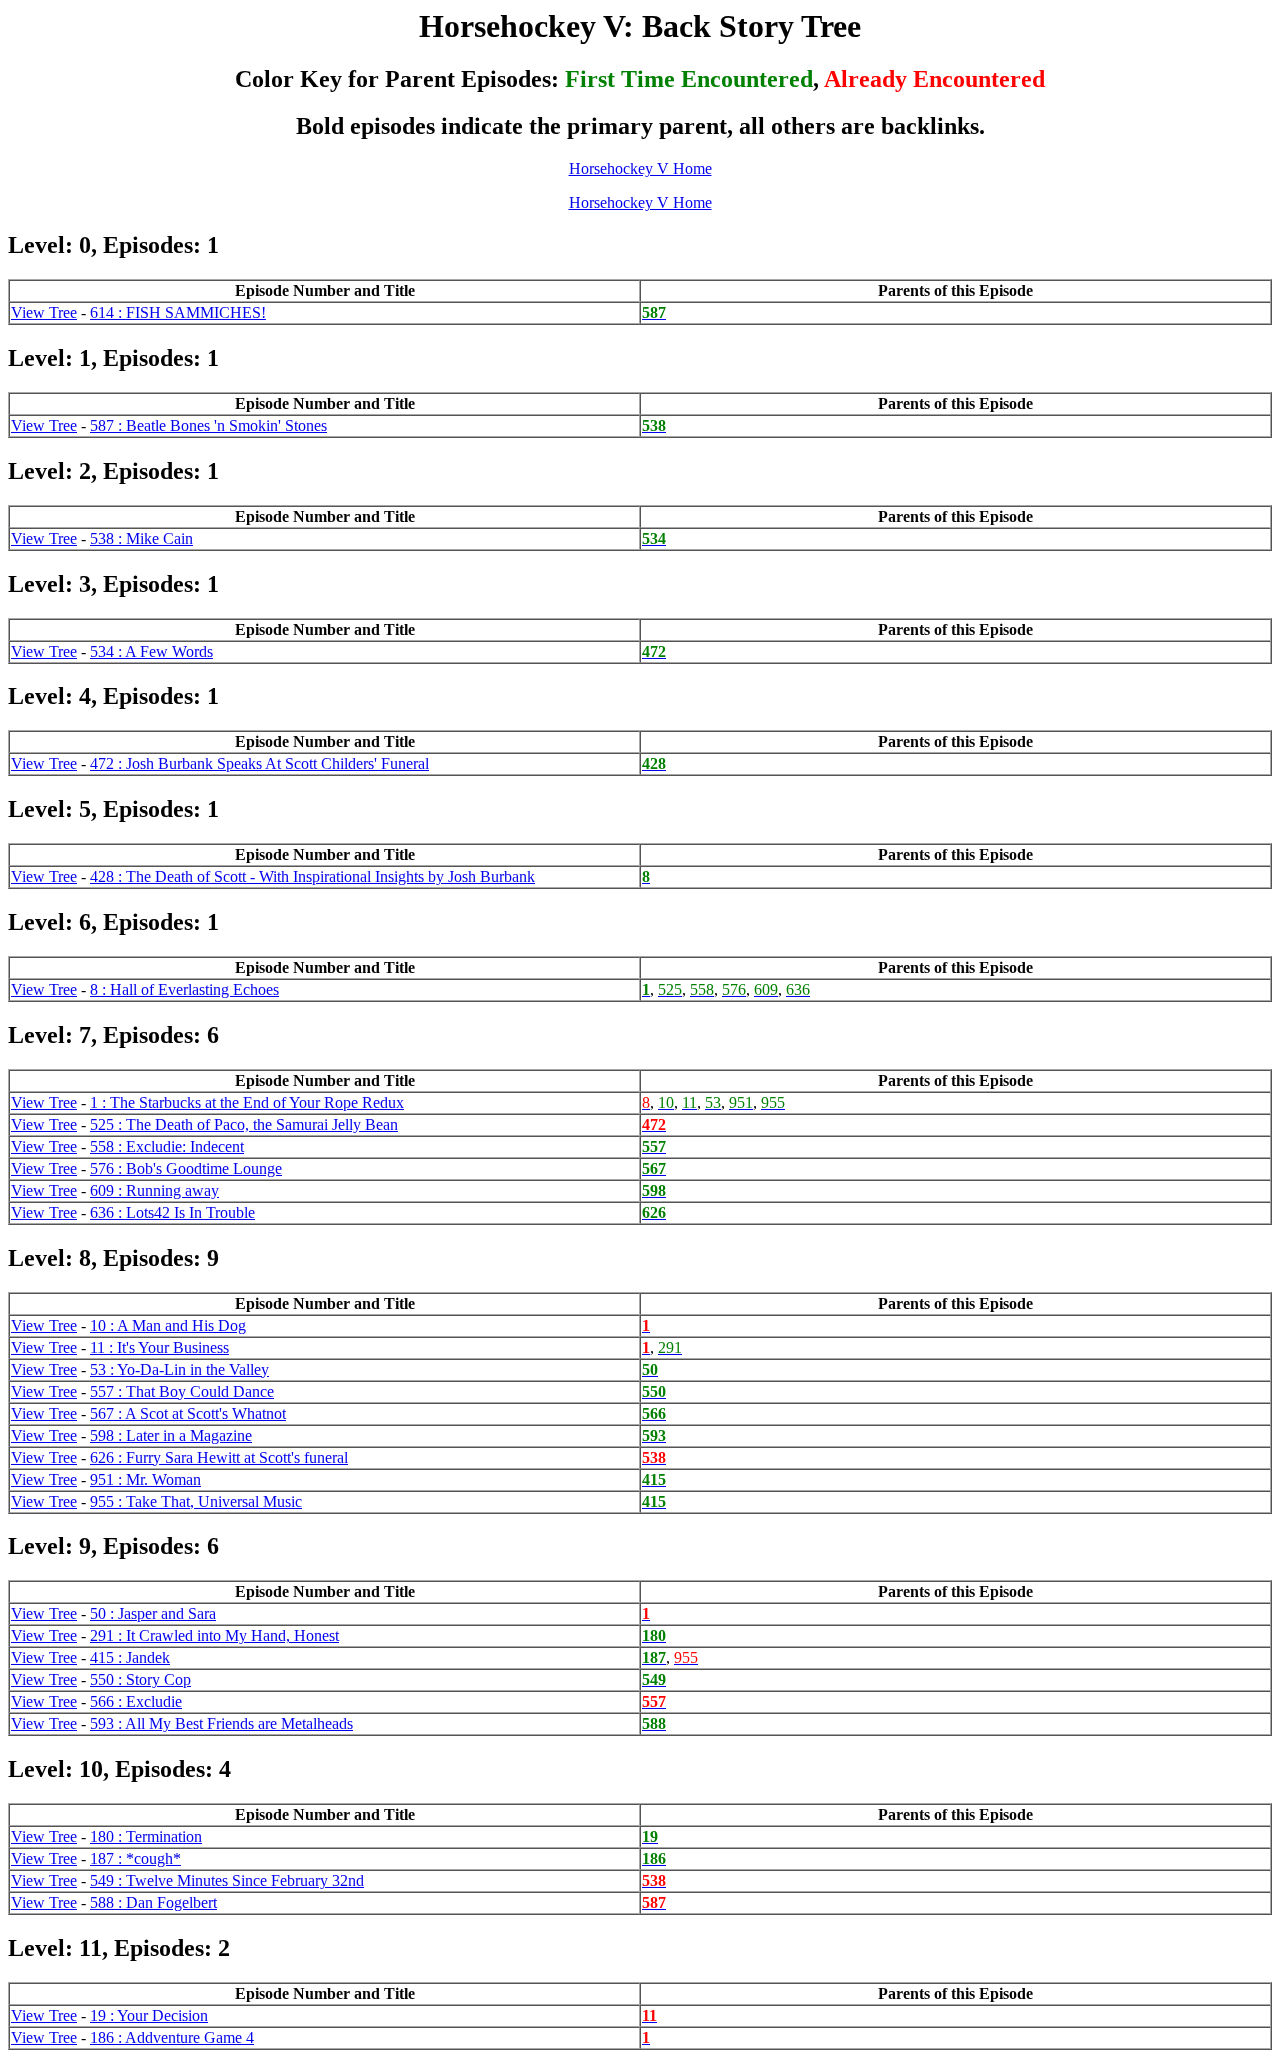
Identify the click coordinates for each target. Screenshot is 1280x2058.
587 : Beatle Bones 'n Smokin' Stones (208, 425)
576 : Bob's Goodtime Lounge (186, 1168)
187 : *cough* (135, 1858)
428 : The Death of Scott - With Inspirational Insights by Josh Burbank (312, 876)
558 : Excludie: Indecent (167, 1146)
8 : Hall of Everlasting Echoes (184, 989)
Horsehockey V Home (640, 168)
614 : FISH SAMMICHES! (178, 312)
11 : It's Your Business (159, 1347)
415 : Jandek (130, 1657)
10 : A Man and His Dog (168, 1325)
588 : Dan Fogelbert (153, 1902)
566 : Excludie (136, 1701)
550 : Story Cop (140, 1679)
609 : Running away (154, 1190)
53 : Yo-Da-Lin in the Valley (179, 1369)
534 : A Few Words (151, 651)
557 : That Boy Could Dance (182, 1391)
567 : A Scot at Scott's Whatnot (188, 1413)
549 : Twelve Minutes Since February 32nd (227, 1880)
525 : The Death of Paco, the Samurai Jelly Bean (244, 1124)
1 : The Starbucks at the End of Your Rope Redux (247, 1102)
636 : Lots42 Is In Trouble (172, 1212)
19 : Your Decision (149, 2015)
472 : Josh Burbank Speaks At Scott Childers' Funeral (259, 763)
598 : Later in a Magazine (171, 1435)
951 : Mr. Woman (145, 1479)
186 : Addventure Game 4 (172, 2037)
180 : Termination (146, 1836)
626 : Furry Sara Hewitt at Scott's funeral (219, 1457)
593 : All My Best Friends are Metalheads (221, 1723)
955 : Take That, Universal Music (196, 1501)
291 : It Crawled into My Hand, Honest (214, 1635)
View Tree (44, 312)
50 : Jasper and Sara (153, 1613)
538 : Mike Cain (141, 538)
